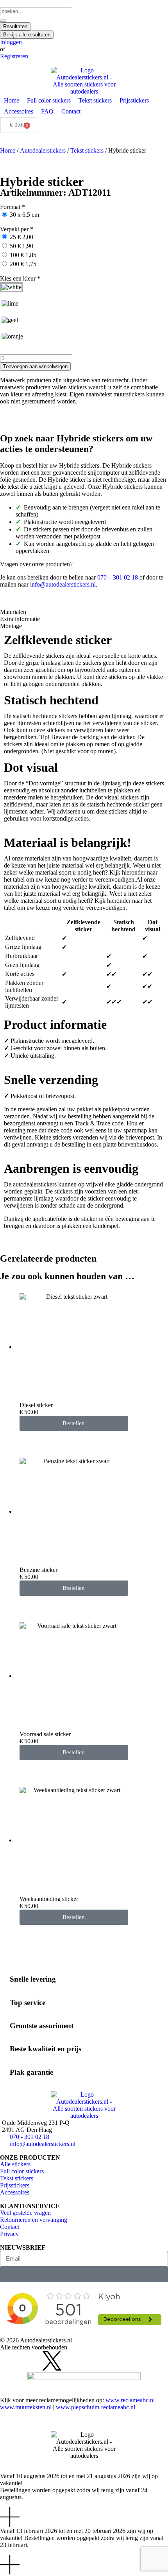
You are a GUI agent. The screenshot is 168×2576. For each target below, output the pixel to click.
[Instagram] (10, 2361)
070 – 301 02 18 (118, 577)
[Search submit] (3, 21)
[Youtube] (73, 2361)
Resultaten (15, 26)
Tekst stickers (87, 150)
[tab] (84, 612)
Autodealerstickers (43, 150)
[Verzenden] (84, 2274)
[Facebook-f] (31, 2361)
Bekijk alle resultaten (27, 35)
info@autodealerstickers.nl (63, 584)
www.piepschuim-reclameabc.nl (96, 2407)
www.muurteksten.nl (26, 2407)
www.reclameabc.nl (130, 2400)
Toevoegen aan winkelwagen (35, 366)
